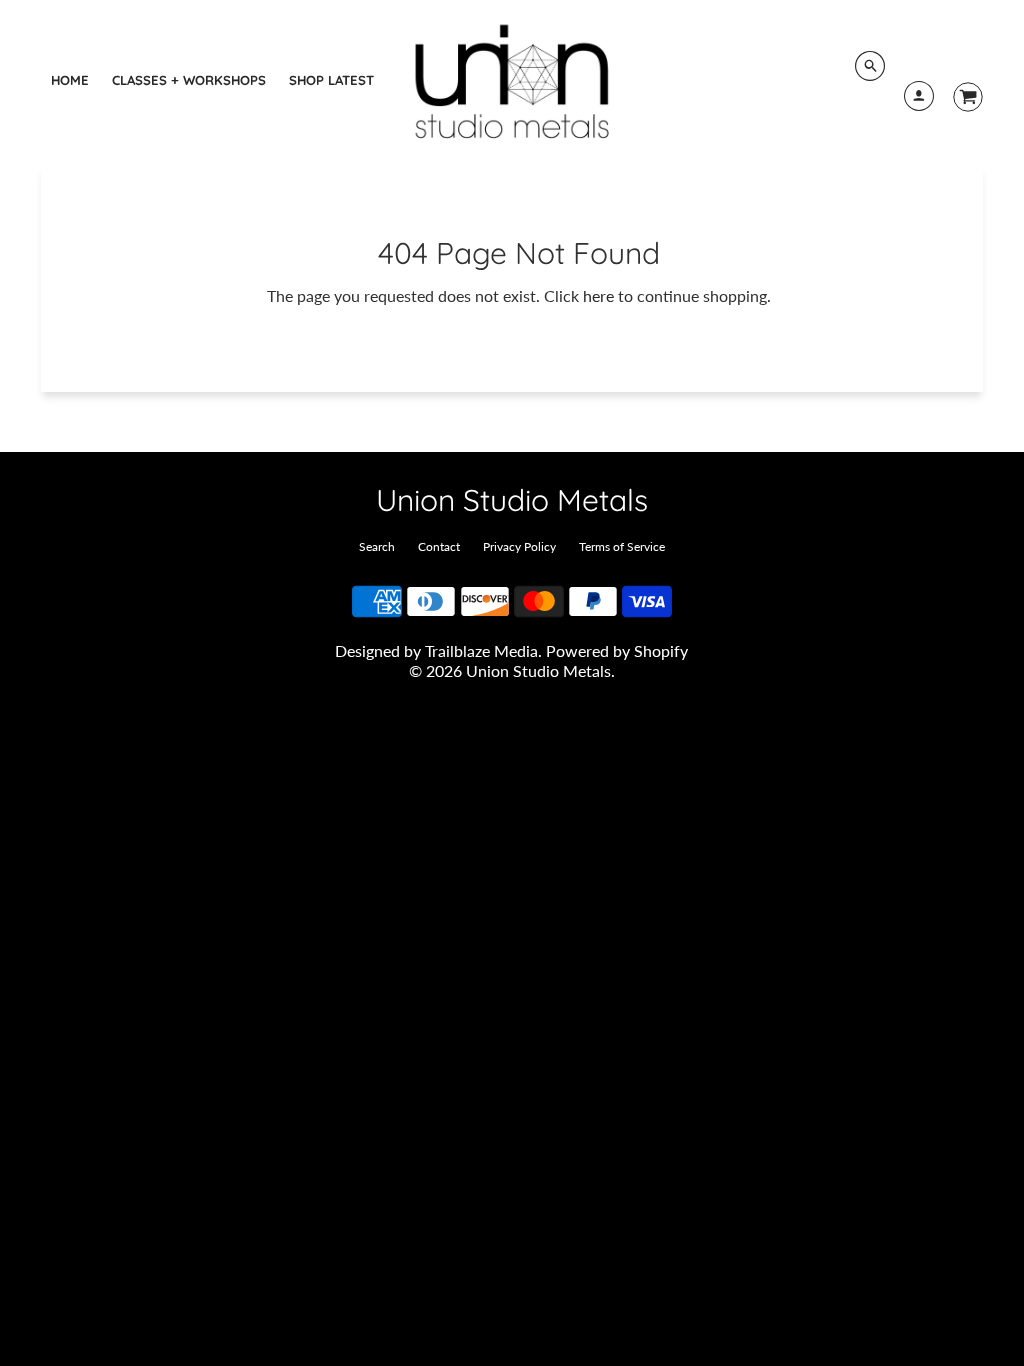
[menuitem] (70, 80)
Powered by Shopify (617, 650)
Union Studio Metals (512, 500)
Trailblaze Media (481, 650)
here (598, 295)
